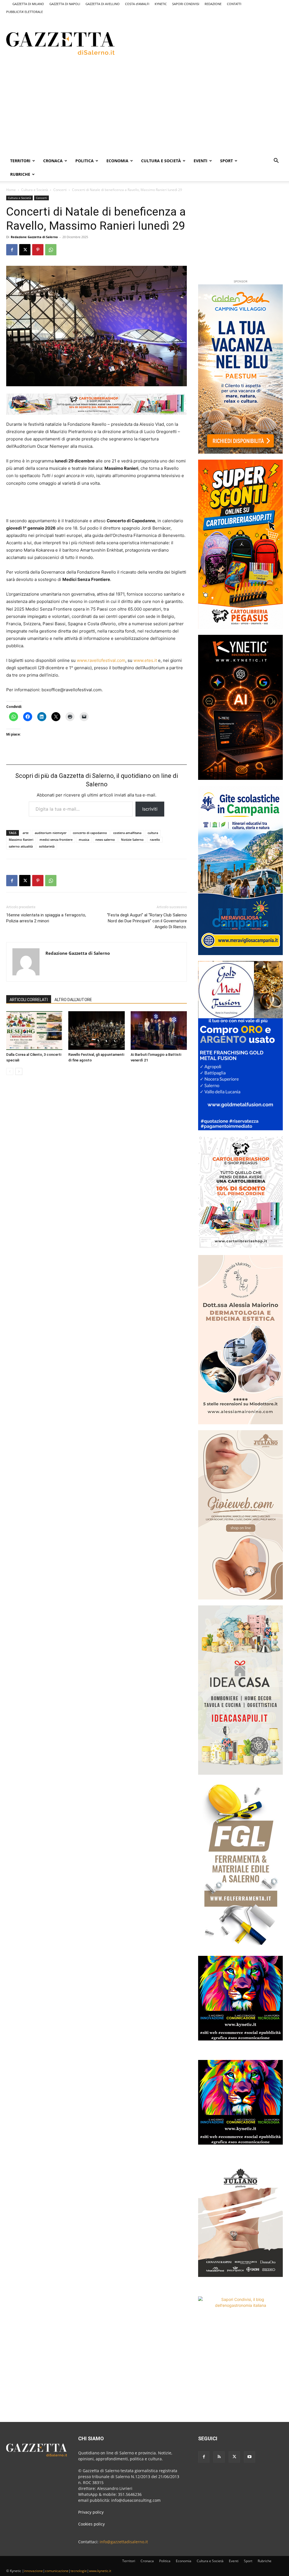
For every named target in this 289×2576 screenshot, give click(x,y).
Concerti (60, 190)
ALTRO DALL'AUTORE (73, 1000)
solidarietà (47, 846)
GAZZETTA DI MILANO (28, 4)
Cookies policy (91, 2524)
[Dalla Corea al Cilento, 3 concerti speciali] (34, 1031)
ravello (155, 840)
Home (11, 190)
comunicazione (57, 2571)
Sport (226, 161)
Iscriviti (150, 809)
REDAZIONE (213, 4)
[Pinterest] (38, 250)
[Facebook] (12, 250)
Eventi (201, 161)
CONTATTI (234, 4)
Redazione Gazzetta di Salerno (34, 237)
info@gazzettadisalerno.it (124, 2542)
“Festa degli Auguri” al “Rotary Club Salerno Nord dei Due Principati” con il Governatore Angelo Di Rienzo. (147, 921)
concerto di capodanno (90, 833)
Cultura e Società (161, 161)
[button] (276, 161)
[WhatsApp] (51, 250)
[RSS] (219, 2457)
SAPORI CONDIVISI (186, 4)
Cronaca (53, 161)
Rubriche (20, 174)
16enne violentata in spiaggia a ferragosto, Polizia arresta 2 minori (46, 918)
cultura (153, 833)
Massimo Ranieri (21, 840)
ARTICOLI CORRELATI (29, 1000)
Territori (20, 161)
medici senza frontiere (56, 840)
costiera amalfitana (127, 833)
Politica (85, 161)
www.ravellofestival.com (101, 660)
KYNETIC (161, 4)
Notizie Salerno (132, 840)
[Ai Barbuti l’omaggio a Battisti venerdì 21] (159, 1031)
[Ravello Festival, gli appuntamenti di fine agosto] (96, 1031)
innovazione (33, 2571)
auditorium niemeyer (51, 833)
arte (26, 833)
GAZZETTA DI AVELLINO (103, 4)
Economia (117, 161)
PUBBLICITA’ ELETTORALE (25, 12)
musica (84, 840)
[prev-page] (10, 1071)
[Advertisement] (197, 43)
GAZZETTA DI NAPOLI (65, 4)
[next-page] (19, 1071)
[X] (25, 250)
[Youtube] (249, 2457)
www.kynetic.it (100, 2571)
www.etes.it (145, 660)
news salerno (105, 840)
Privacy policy (91, 2512)
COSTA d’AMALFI (137, 4)
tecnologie (79, 2571)
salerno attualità (21, 846)
